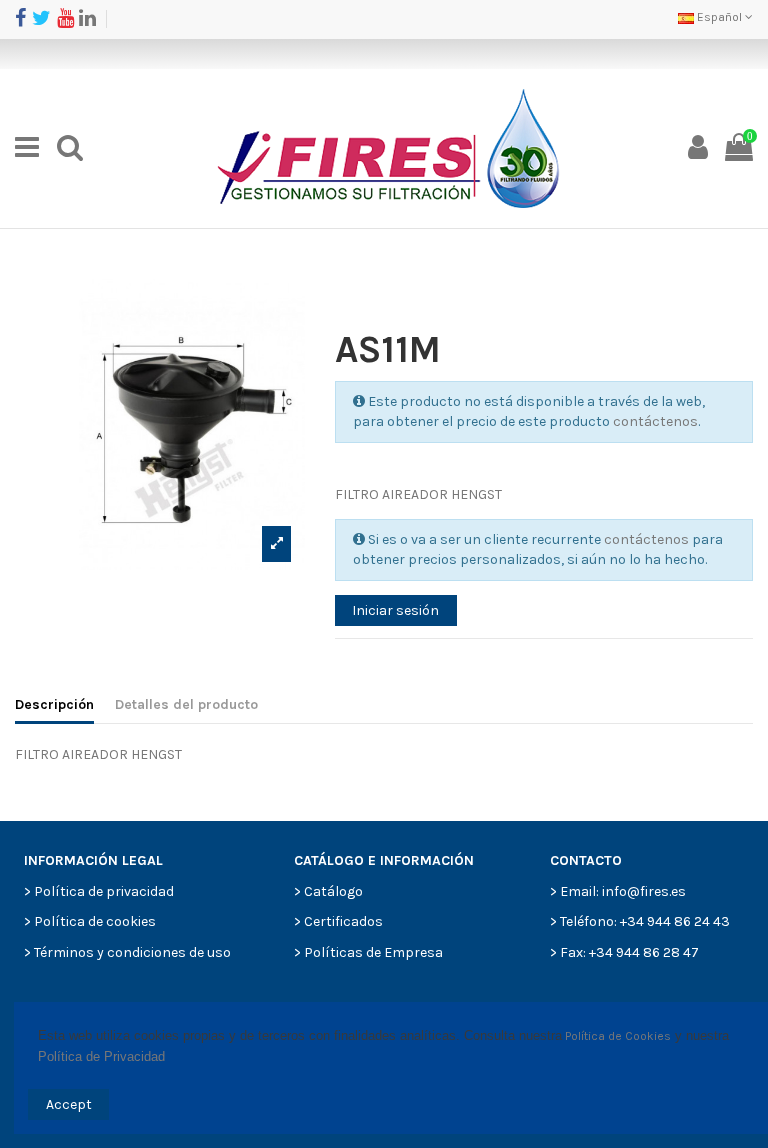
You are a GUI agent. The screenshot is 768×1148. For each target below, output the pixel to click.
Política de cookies (95, 921)
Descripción (54, 704)
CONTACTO (586, 860)
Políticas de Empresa (373, 952)
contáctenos (655, 421)
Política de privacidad (104, 891)
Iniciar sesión (395, 610)
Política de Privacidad (101, 1056)
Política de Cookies (618, 1036)
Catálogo (333, 891)
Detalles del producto (186, 704)
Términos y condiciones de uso (132, 952)
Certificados (343, 921)
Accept (69, 1104)
